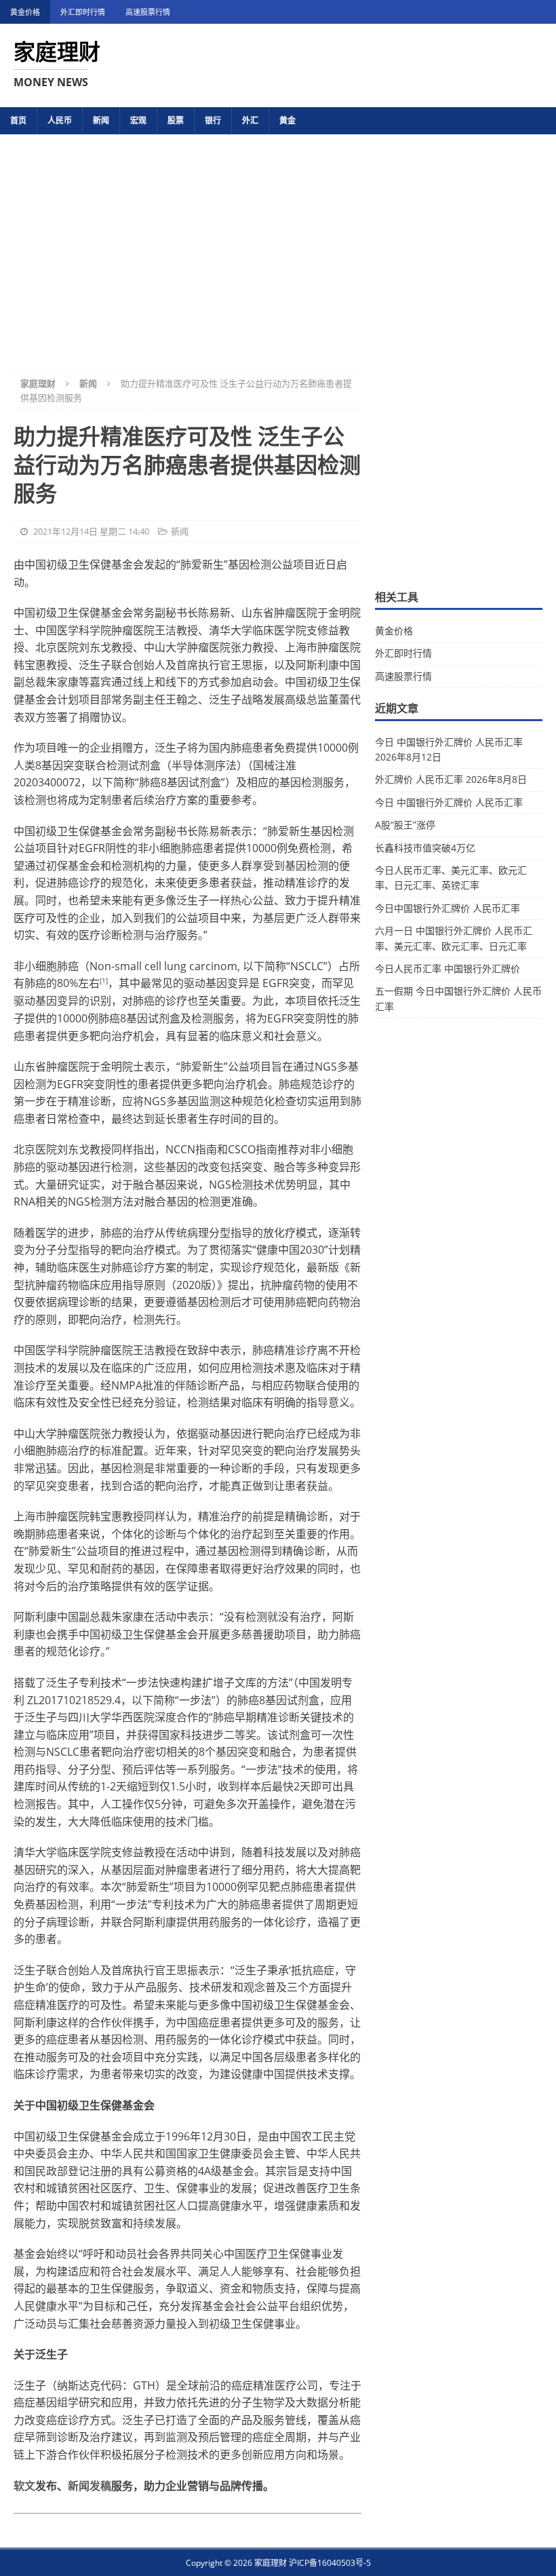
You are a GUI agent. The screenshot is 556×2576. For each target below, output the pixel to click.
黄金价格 (25, 12)
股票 (176, 120)
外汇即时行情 (83, 12)
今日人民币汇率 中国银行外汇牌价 (448, 968)
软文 (24, 2486)
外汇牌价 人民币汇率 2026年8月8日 (451, 779)
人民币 (60, 120)
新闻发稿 (90, 2486)
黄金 (287, 120)
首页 (18, 120)
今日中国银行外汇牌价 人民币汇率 (448, 908)
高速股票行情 (148, 12)
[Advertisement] (278, 244)
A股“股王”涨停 (405, 825)
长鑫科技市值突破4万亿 (425, 848)
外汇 (250, 120)
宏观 (138, 120)
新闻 (101, 120)
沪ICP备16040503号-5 (330, 2563)
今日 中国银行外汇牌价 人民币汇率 (449, 802)
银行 (213, 120)
